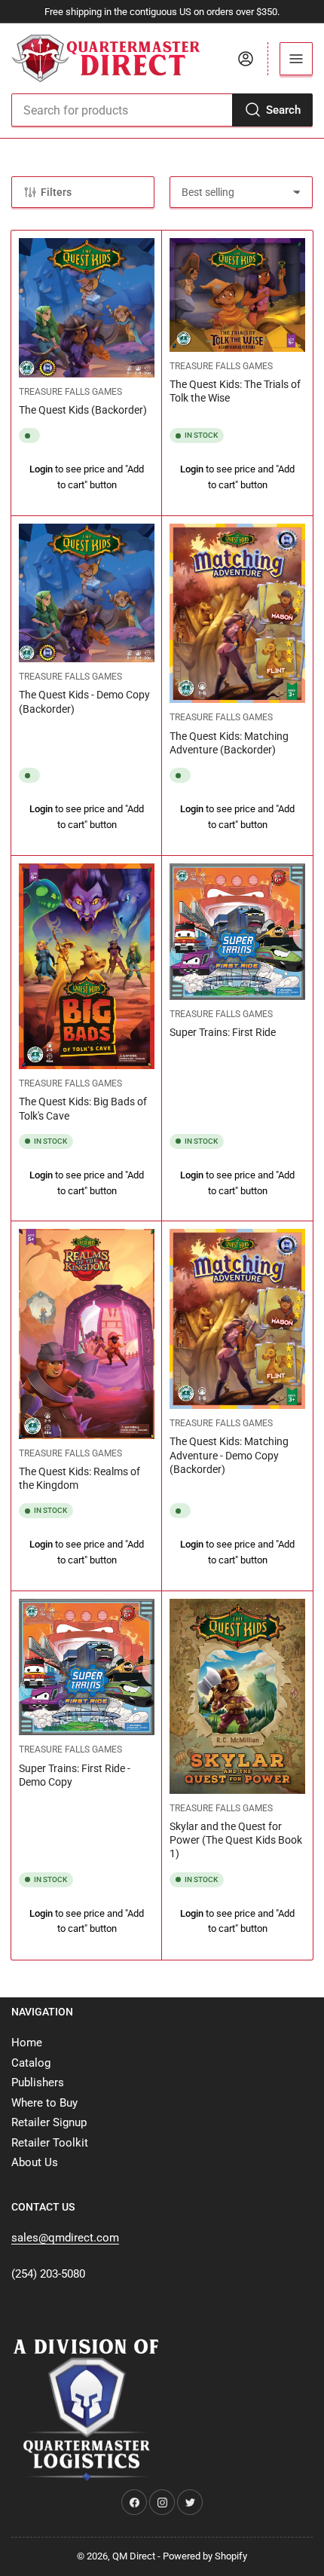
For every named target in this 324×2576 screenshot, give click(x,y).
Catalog (31, 2063)
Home (27, 2043)
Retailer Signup (49, 2122)
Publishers (38, 2082)
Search (283, 110)
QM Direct (134, 2556)
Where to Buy (44, 2103)
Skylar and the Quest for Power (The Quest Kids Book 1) (236, 1840)
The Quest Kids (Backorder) (83, 410)
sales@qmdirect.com (65, 2238)
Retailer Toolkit (50, 2143)
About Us (35, 2162)
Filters (56, 192)
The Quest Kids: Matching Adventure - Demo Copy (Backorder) (229, 1455)
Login (41, 469)
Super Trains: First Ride (223, 1032)
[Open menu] (296, 59)
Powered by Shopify (205, 2556)
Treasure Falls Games (70, 392)
